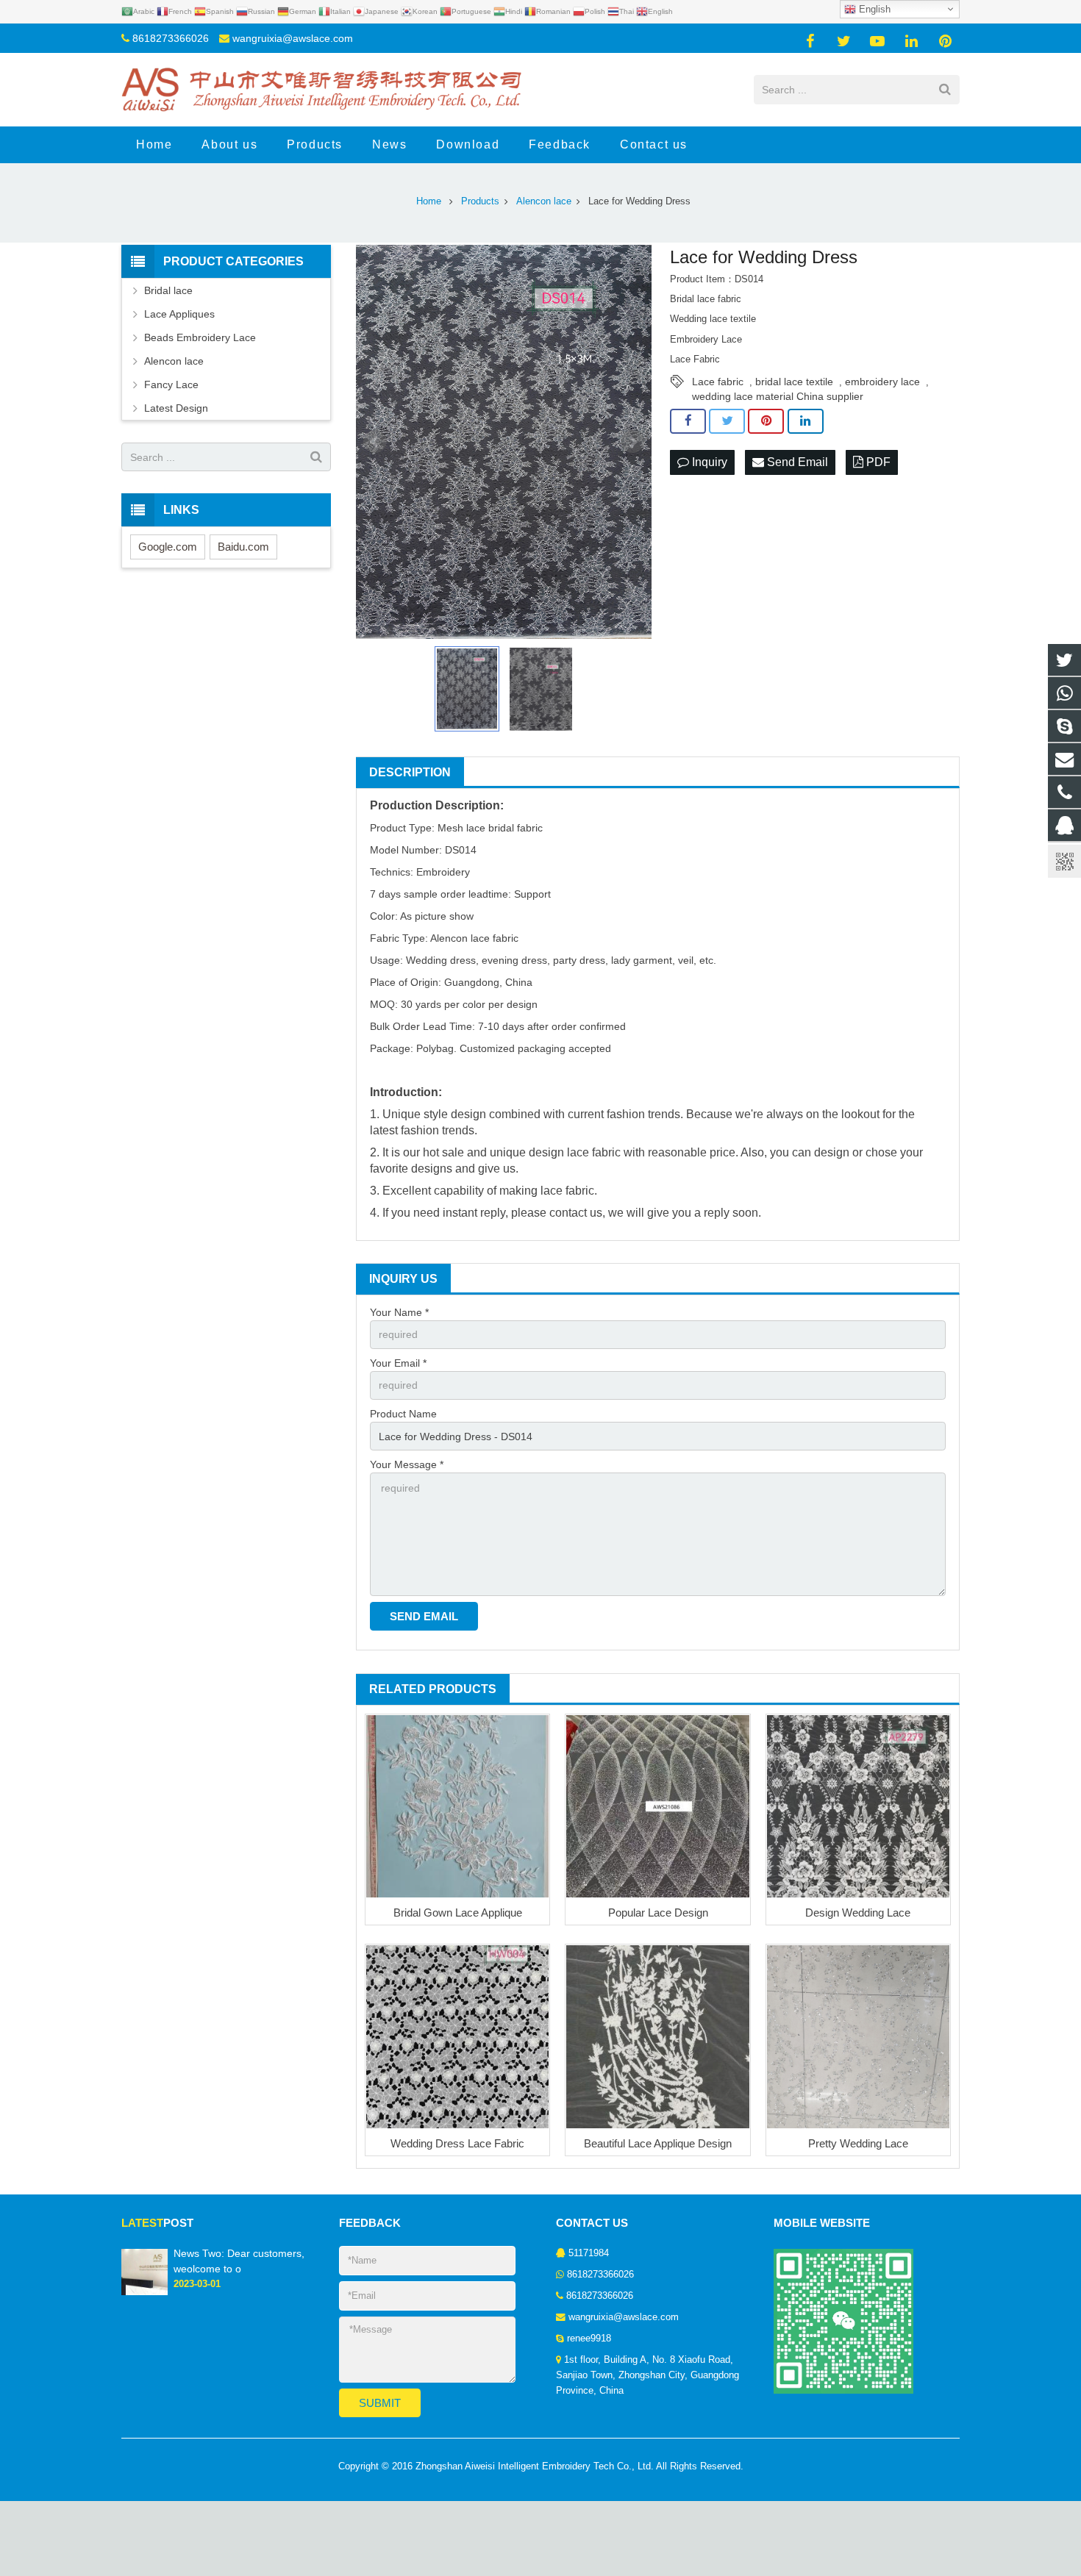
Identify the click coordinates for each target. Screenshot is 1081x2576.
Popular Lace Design (658, 1913)
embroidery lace (882, 382)
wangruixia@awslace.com (293, 38)
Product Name (403, 1414)
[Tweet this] (727, 421)
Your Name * (399, 1312)
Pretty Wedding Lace (858, 2143)
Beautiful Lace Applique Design (658, 2143)
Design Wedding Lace (858, 1913)
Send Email (796, 462)
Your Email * (398, 1363)
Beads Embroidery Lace (200, 337)
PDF (877, 462)
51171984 (589, 2253)
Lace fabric (718, 382)
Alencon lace (174, 361)
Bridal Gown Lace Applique (458, 1913)
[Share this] (688, 421)
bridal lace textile (794, 382)
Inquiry (708, 462)
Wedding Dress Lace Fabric (457, 2143)
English (873, 9)
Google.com (168, 547)
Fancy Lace (171, 384)
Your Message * (407, 1464)
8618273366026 (171, 38)
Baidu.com (243, 547)
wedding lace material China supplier (778, 396)
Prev (375, 442)
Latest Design (176, 408)
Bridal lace (168, 290)
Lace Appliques (179, 314)
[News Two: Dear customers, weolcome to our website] (145, 2292)
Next (632, 442)
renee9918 (589, 2339)
